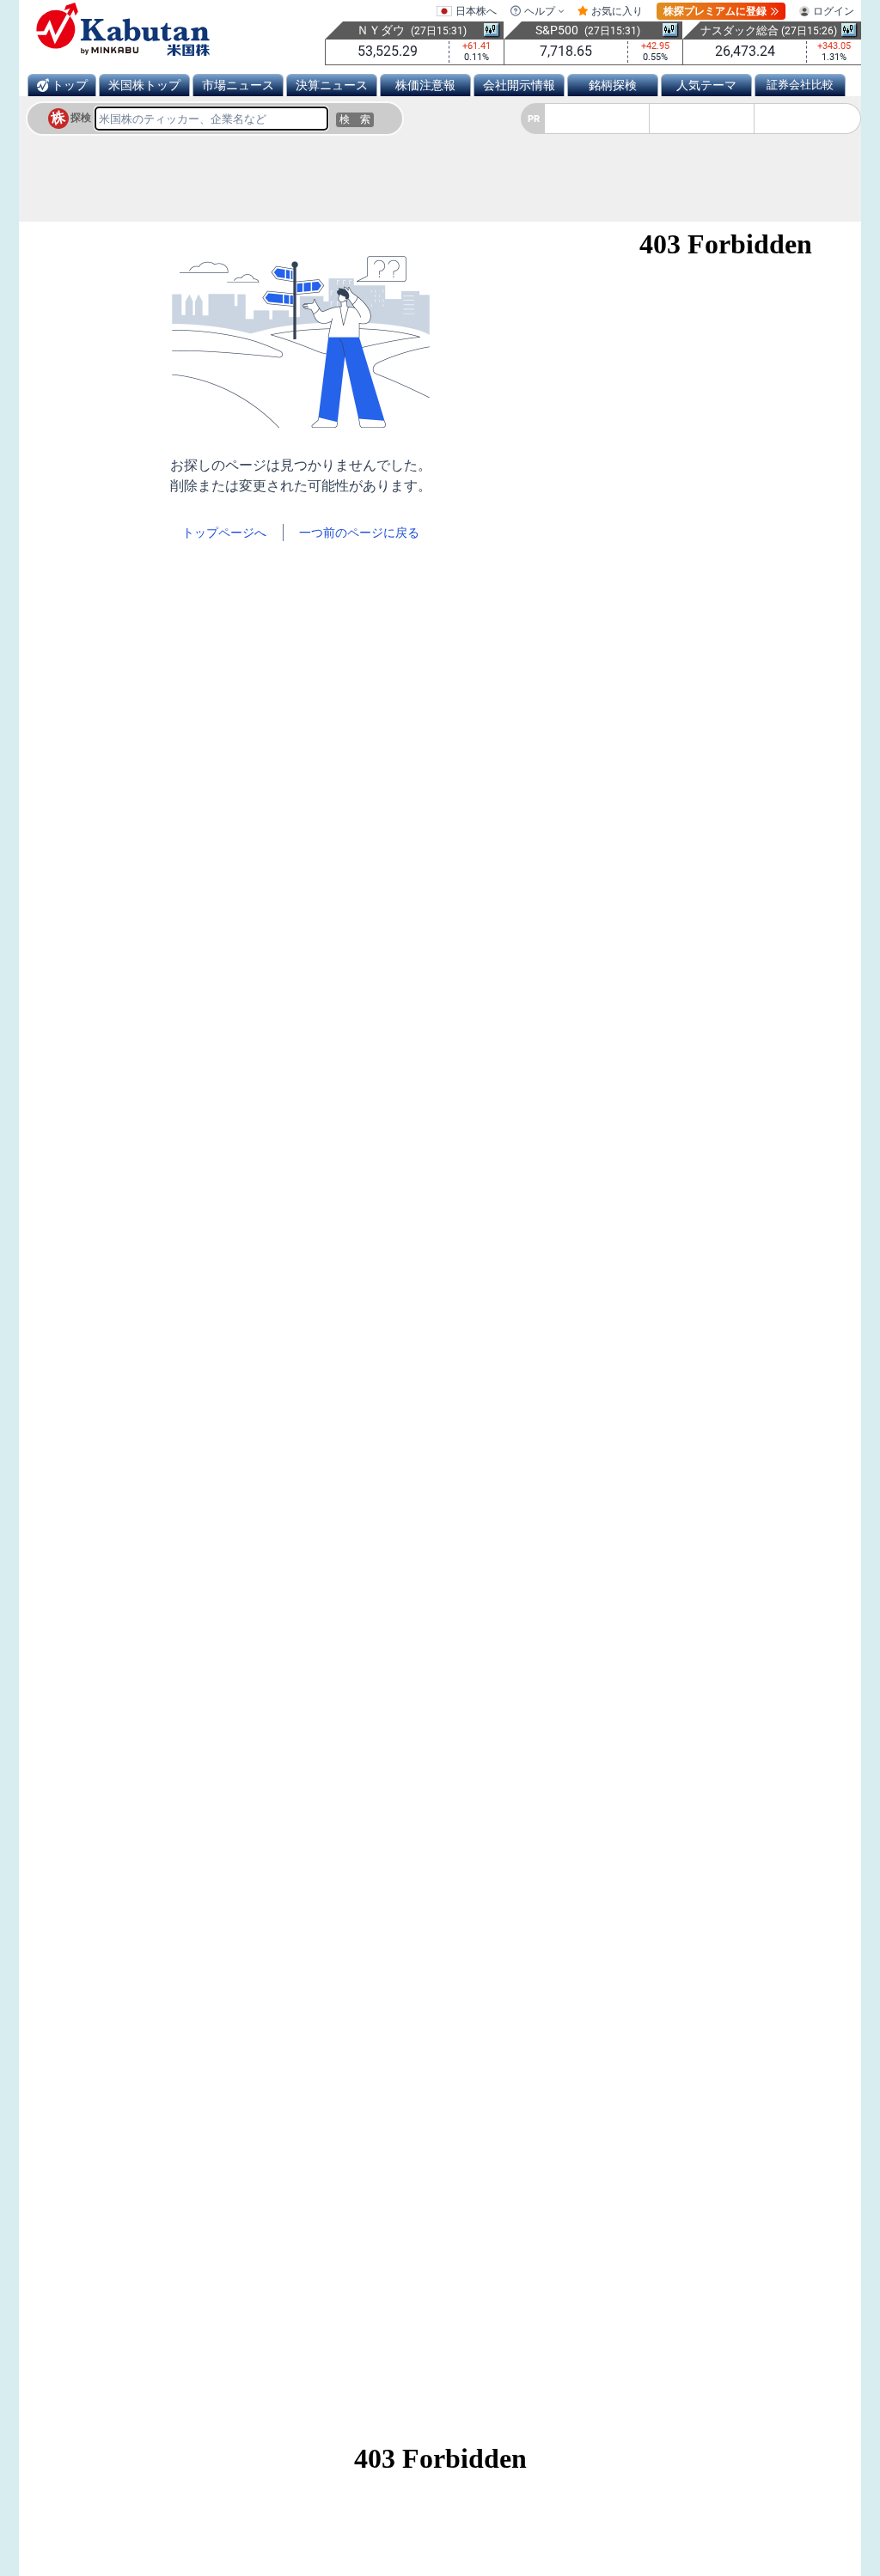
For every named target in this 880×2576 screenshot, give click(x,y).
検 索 (355, 119)
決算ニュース (332, 85)
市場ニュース (238, 85)
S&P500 (557, 30)
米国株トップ (144, 85)
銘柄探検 (613, 85)
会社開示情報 (519, 85)
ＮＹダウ (381, 30)
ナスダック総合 (739, 30)
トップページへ (224, 533)
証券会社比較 (800, 85)
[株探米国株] (123, 29)
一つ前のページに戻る (359, 533)
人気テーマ (706, 85)
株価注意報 (425, 85)
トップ (70, 85)
